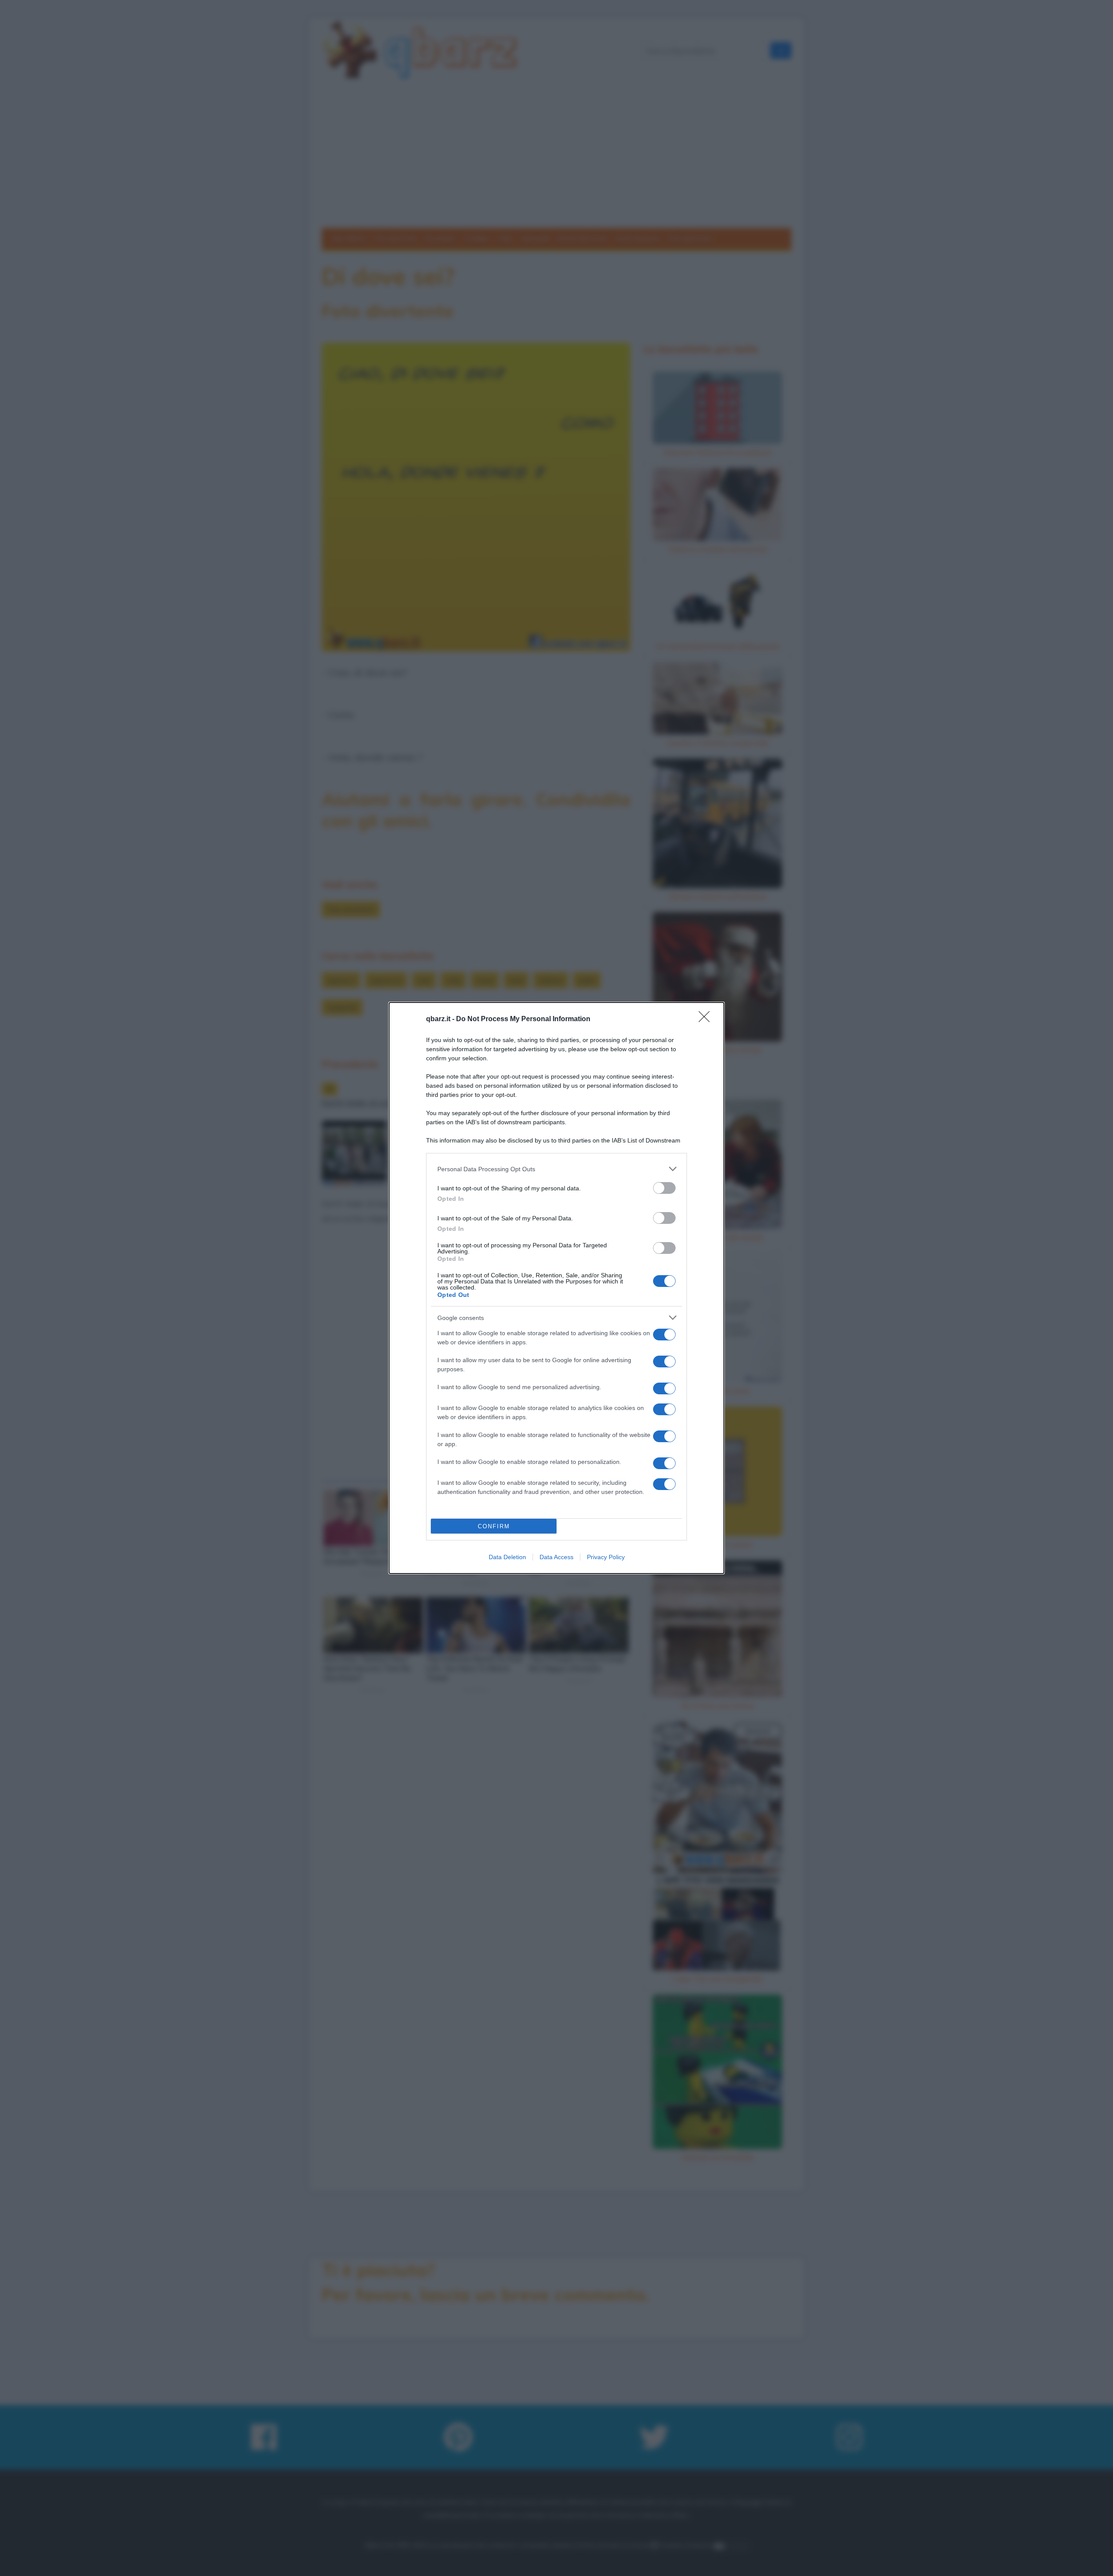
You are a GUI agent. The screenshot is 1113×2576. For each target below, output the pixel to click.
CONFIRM (494, 1526)
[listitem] (556, 1169)
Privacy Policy (606, 1557)
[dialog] (556, 1288)
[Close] (707, 1019)
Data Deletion (507, 1557)
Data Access (556, 1557)
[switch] (664, 1188)
